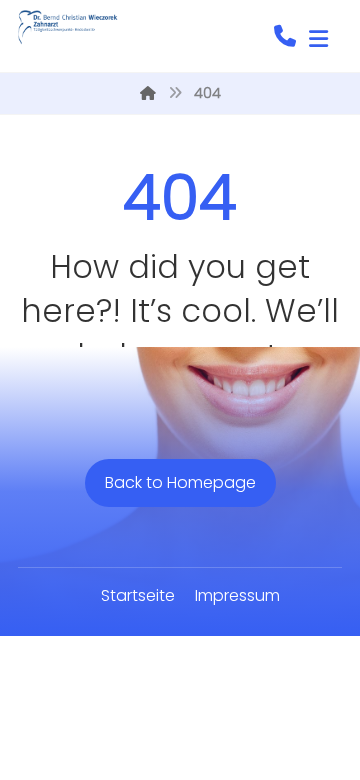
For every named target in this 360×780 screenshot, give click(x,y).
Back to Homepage (180, 482)
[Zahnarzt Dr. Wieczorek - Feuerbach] (68, 27)
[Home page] (148, 93)
